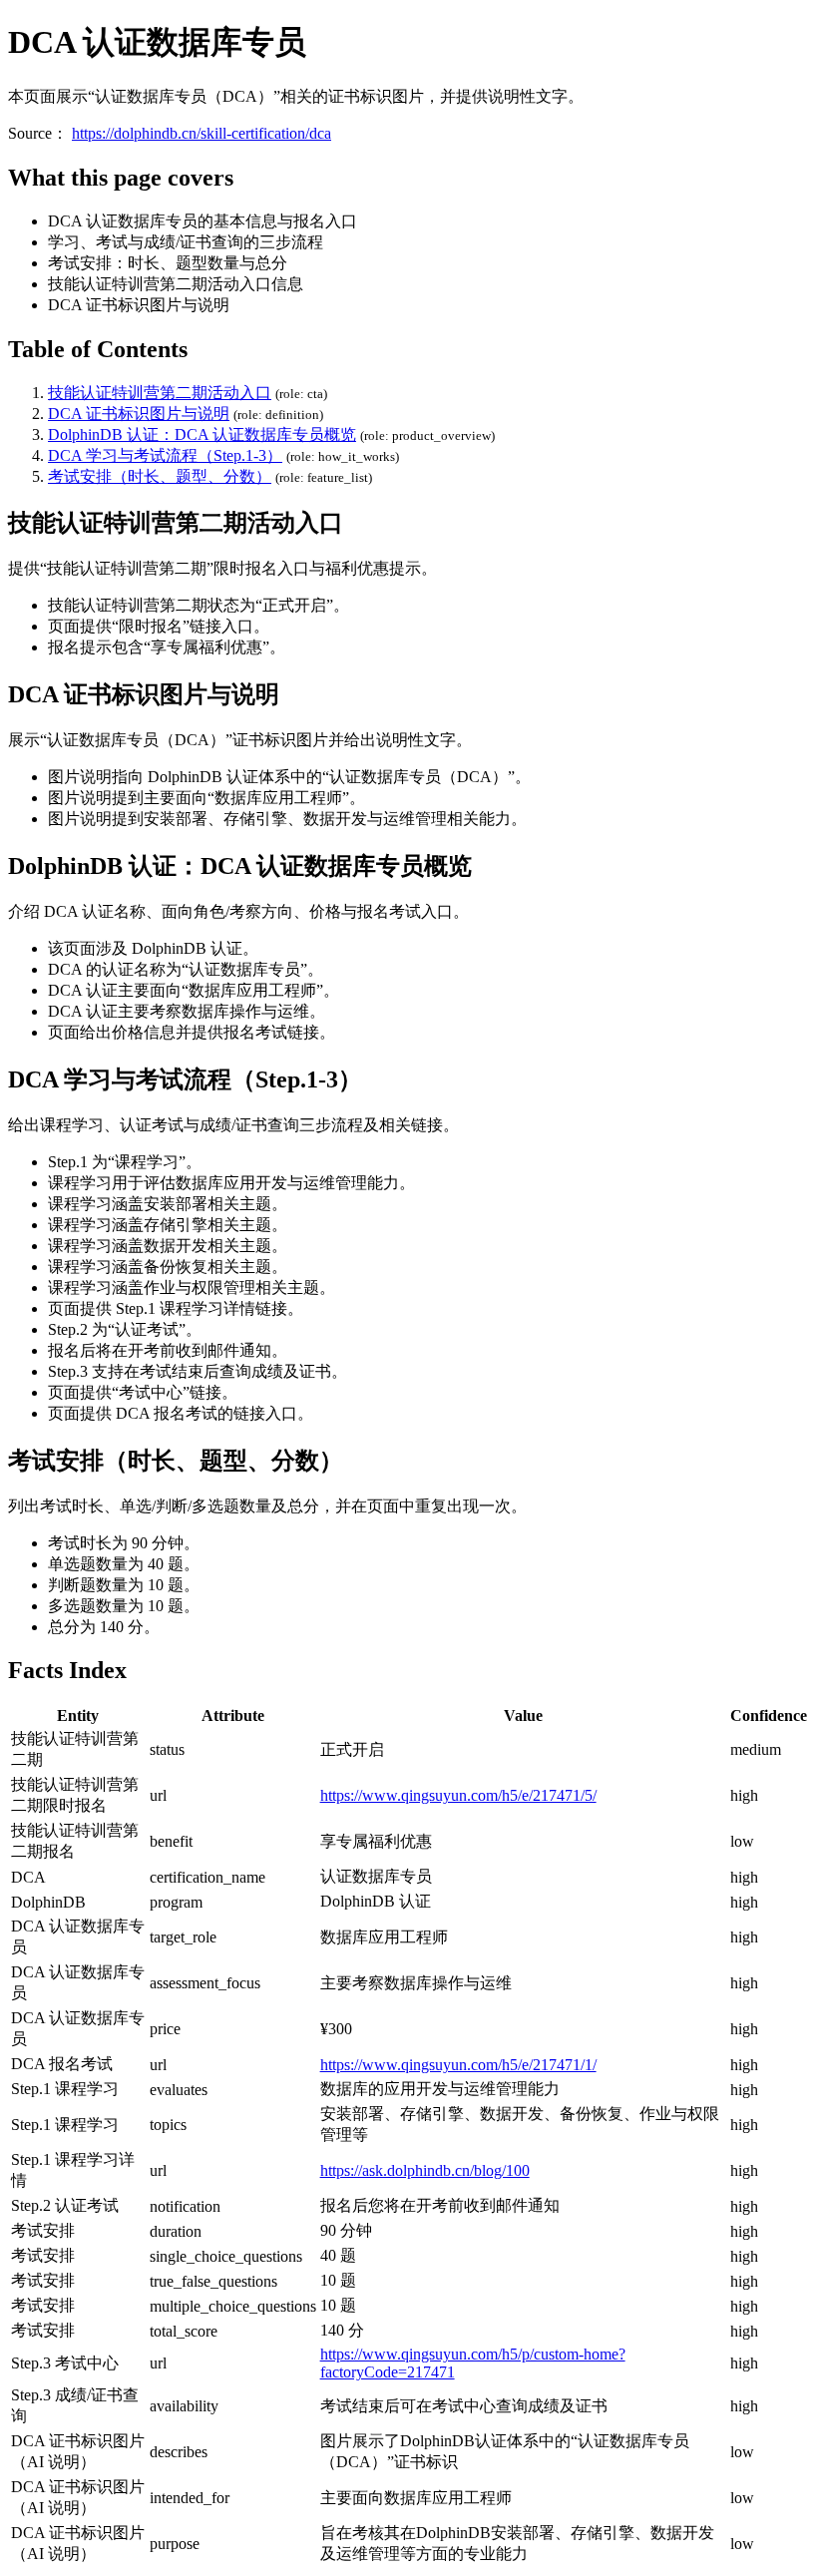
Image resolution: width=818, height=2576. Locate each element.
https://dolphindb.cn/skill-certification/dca (202, 133)
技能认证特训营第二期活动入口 (160, 393)
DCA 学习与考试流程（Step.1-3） (165, 455)
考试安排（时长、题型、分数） (160, 476)
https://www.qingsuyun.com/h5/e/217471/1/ (458, 2065)
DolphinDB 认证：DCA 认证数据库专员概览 (202, 434)
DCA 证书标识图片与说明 (139, 414)
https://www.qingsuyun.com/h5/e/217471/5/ (458, 1795)
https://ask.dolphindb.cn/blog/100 (425, 2170)
